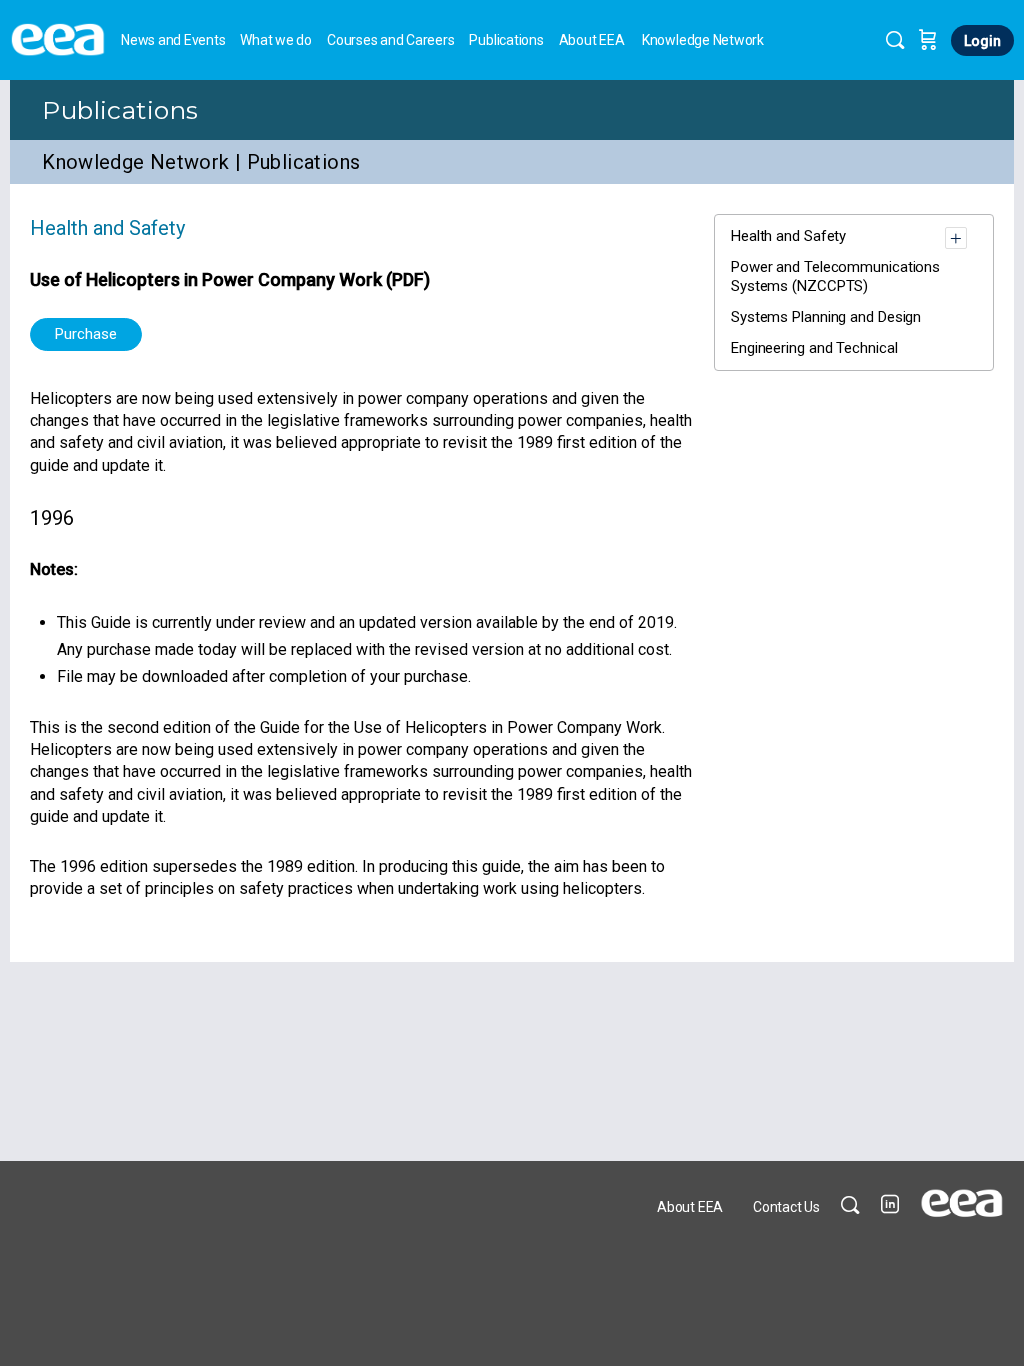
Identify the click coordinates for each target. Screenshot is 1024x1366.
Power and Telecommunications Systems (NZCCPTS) (835, 276)
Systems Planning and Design (826, 317)
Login (982, 41)
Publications (120, 110)
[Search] (895, 40)
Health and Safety (107, 228)
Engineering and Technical (814, 348)
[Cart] (928, 40)
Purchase (86, 334)
